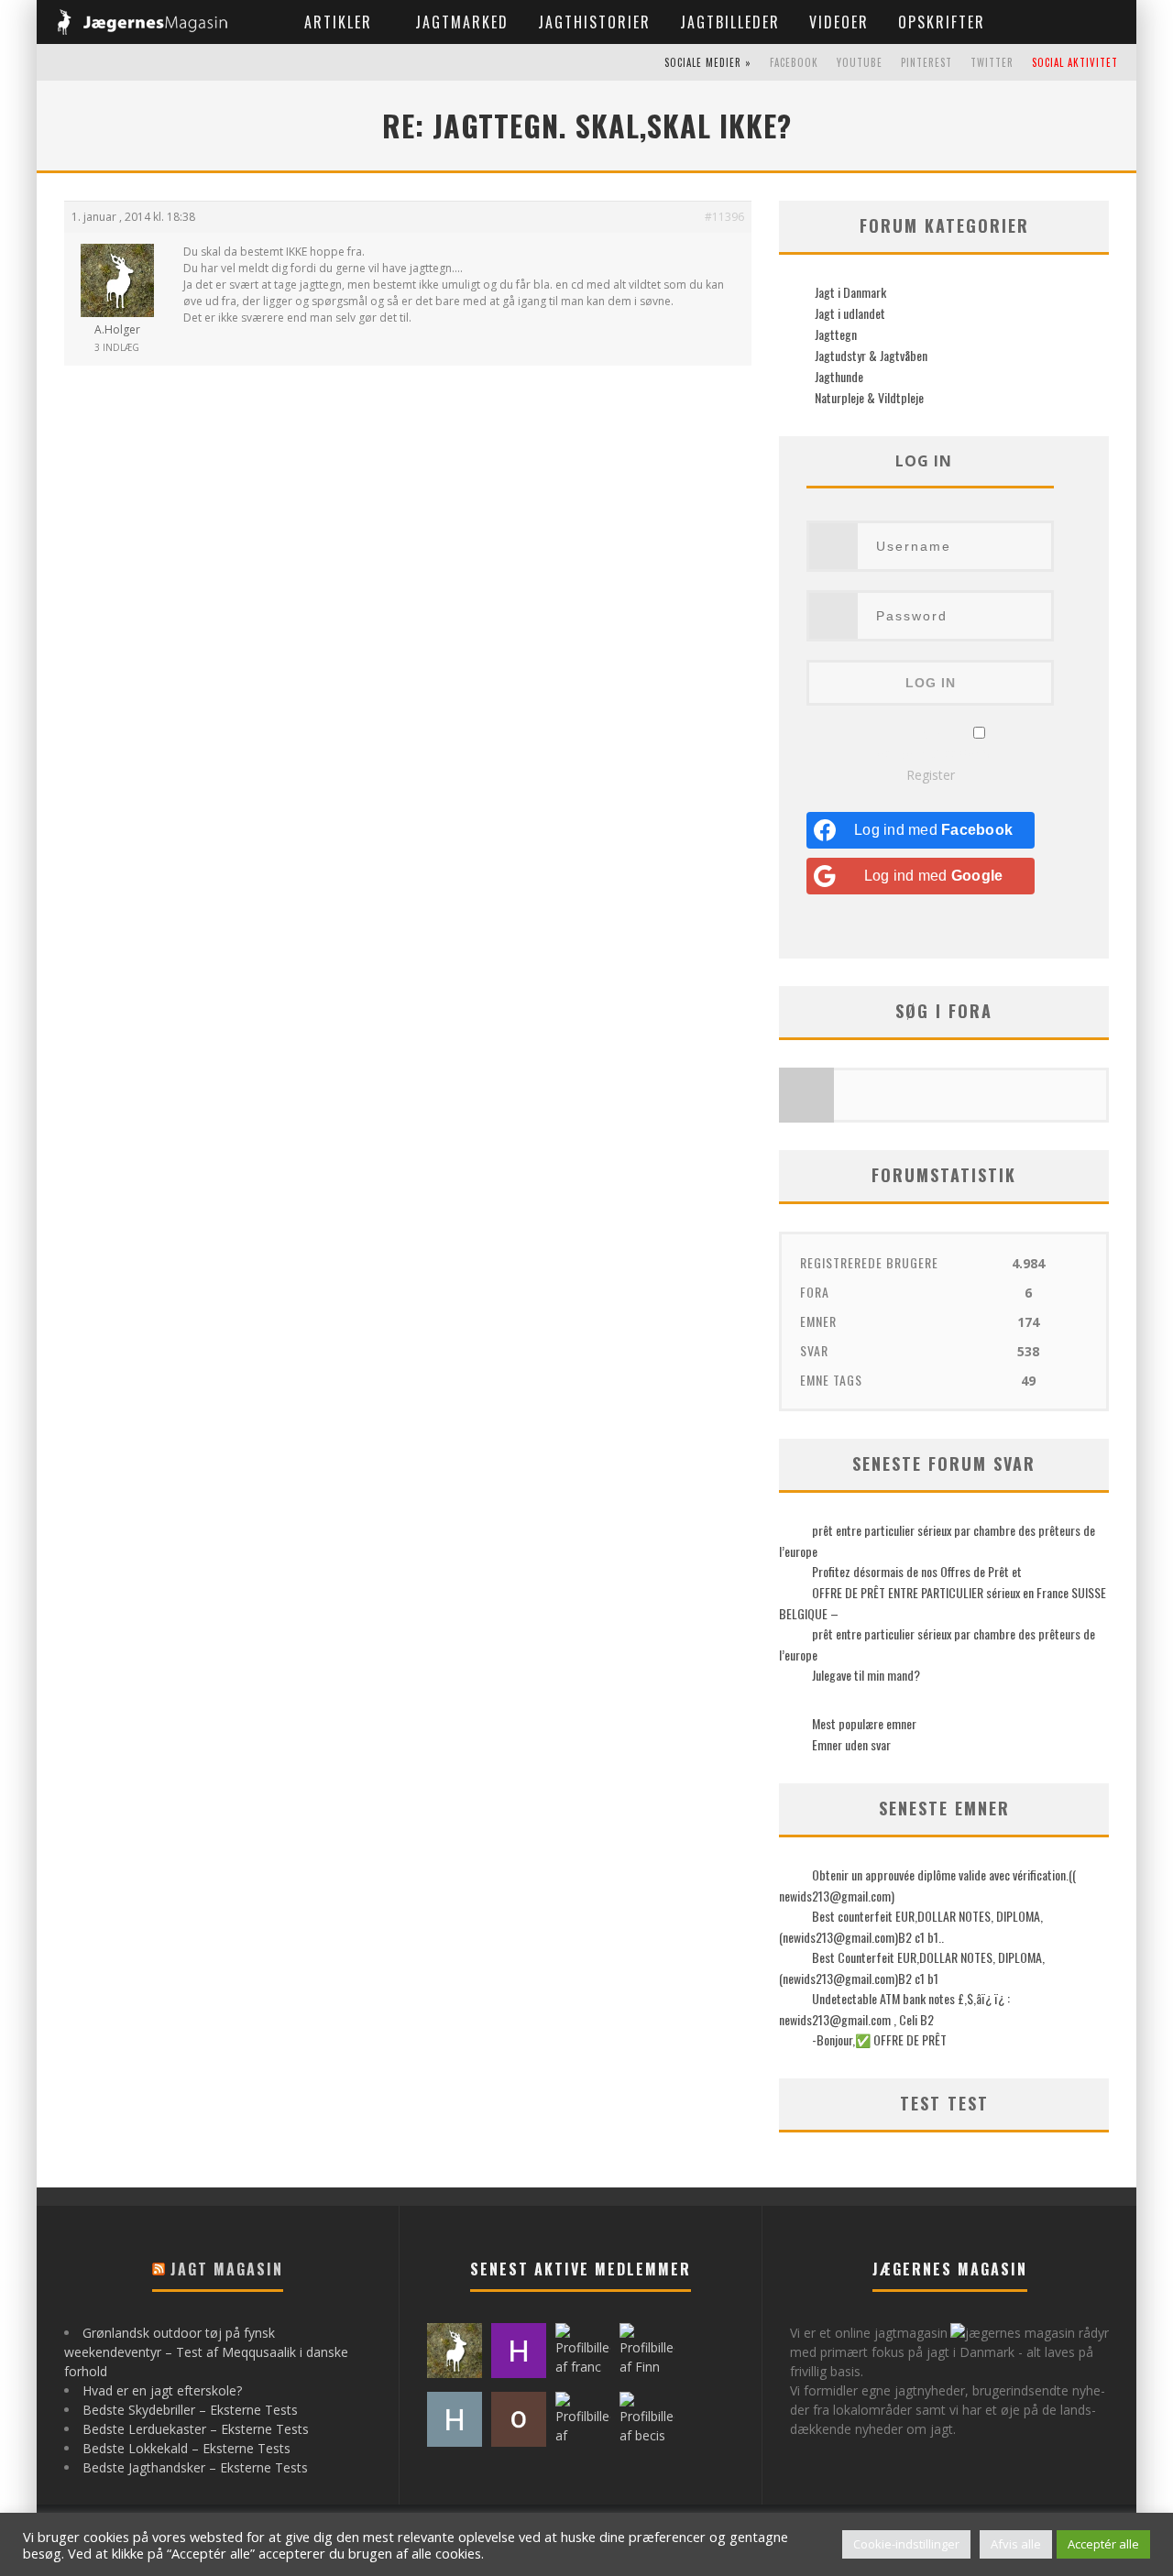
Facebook (794, 62)
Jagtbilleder (730, 22)
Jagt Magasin (227, 2269)
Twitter (992, 62)
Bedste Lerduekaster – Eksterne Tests (196, 2429)
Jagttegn (834, 334)
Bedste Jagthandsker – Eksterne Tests (195, 2467)
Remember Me (920, 734)
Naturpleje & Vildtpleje (868, 397)
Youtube (860, 62)
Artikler (338, 22)
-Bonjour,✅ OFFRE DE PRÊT (879, 2039)
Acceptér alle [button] (1103, 2544)
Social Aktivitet (1075, 62)
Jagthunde (838, 376)
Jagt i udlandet (849, 313)
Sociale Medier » (708, 62)
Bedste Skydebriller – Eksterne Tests (190, 2410)
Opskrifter (942, 22)
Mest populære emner (864, 1723)
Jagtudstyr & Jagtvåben (870, 355)
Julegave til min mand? (866, 1675)
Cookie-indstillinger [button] (906, 2544)
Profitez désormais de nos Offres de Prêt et (917, 1571)
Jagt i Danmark (849, 292)
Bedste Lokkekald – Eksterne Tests (186, 2448)
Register (931, 775)
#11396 (724, 217)
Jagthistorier (594, 22)
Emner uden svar (851, 1744)
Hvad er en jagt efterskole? (162, 2390)
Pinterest (926, 62)
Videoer (839, 22)
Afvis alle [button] (1016, 2544)
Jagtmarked (462, 22)
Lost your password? (931, 753)
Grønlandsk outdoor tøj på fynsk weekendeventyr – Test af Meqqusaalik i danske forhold (206, 2352)
